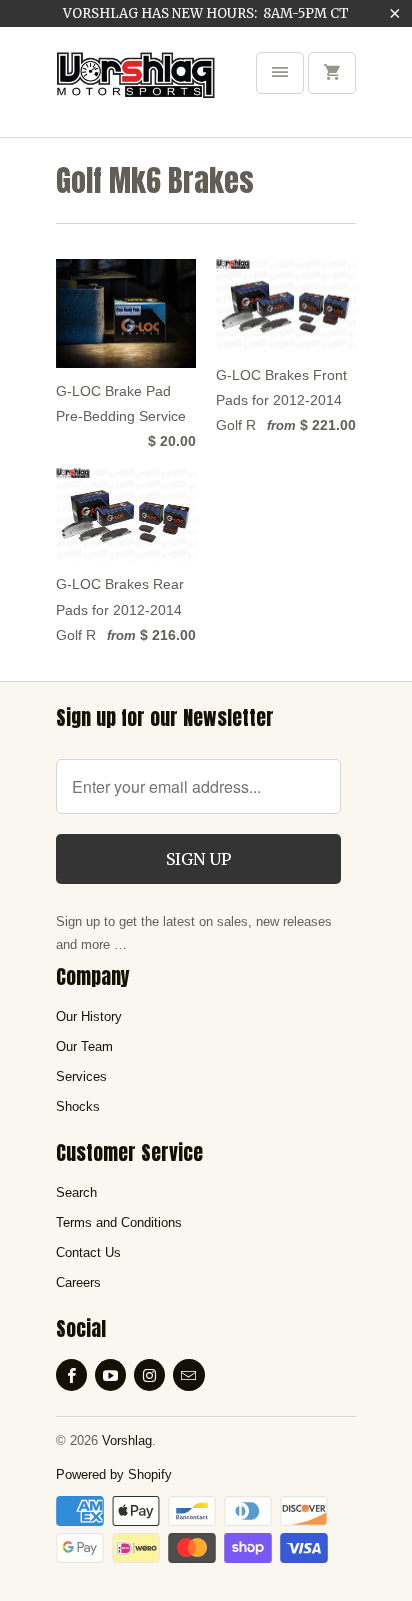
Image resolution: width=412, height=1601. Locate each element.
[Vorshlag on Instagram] (149, 1375)
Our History (89, 1016)
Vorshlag (127, 1440)
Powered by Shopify (114, 1474)
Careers (78, 1282)
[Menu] (280, 73)
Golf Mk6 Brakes (155, 180)
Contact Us (88, 1252)
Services (81, 1076)
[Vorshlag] (136, 89)
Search (76, 1192)
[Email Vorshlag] (188, 1375)
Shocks (78, 1106)
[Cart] (332, 73)
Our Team (84, 1046)
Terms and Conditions (119, 1222)
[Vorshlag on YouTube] (110, 1375)
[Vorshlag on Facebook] (71, 1375)
